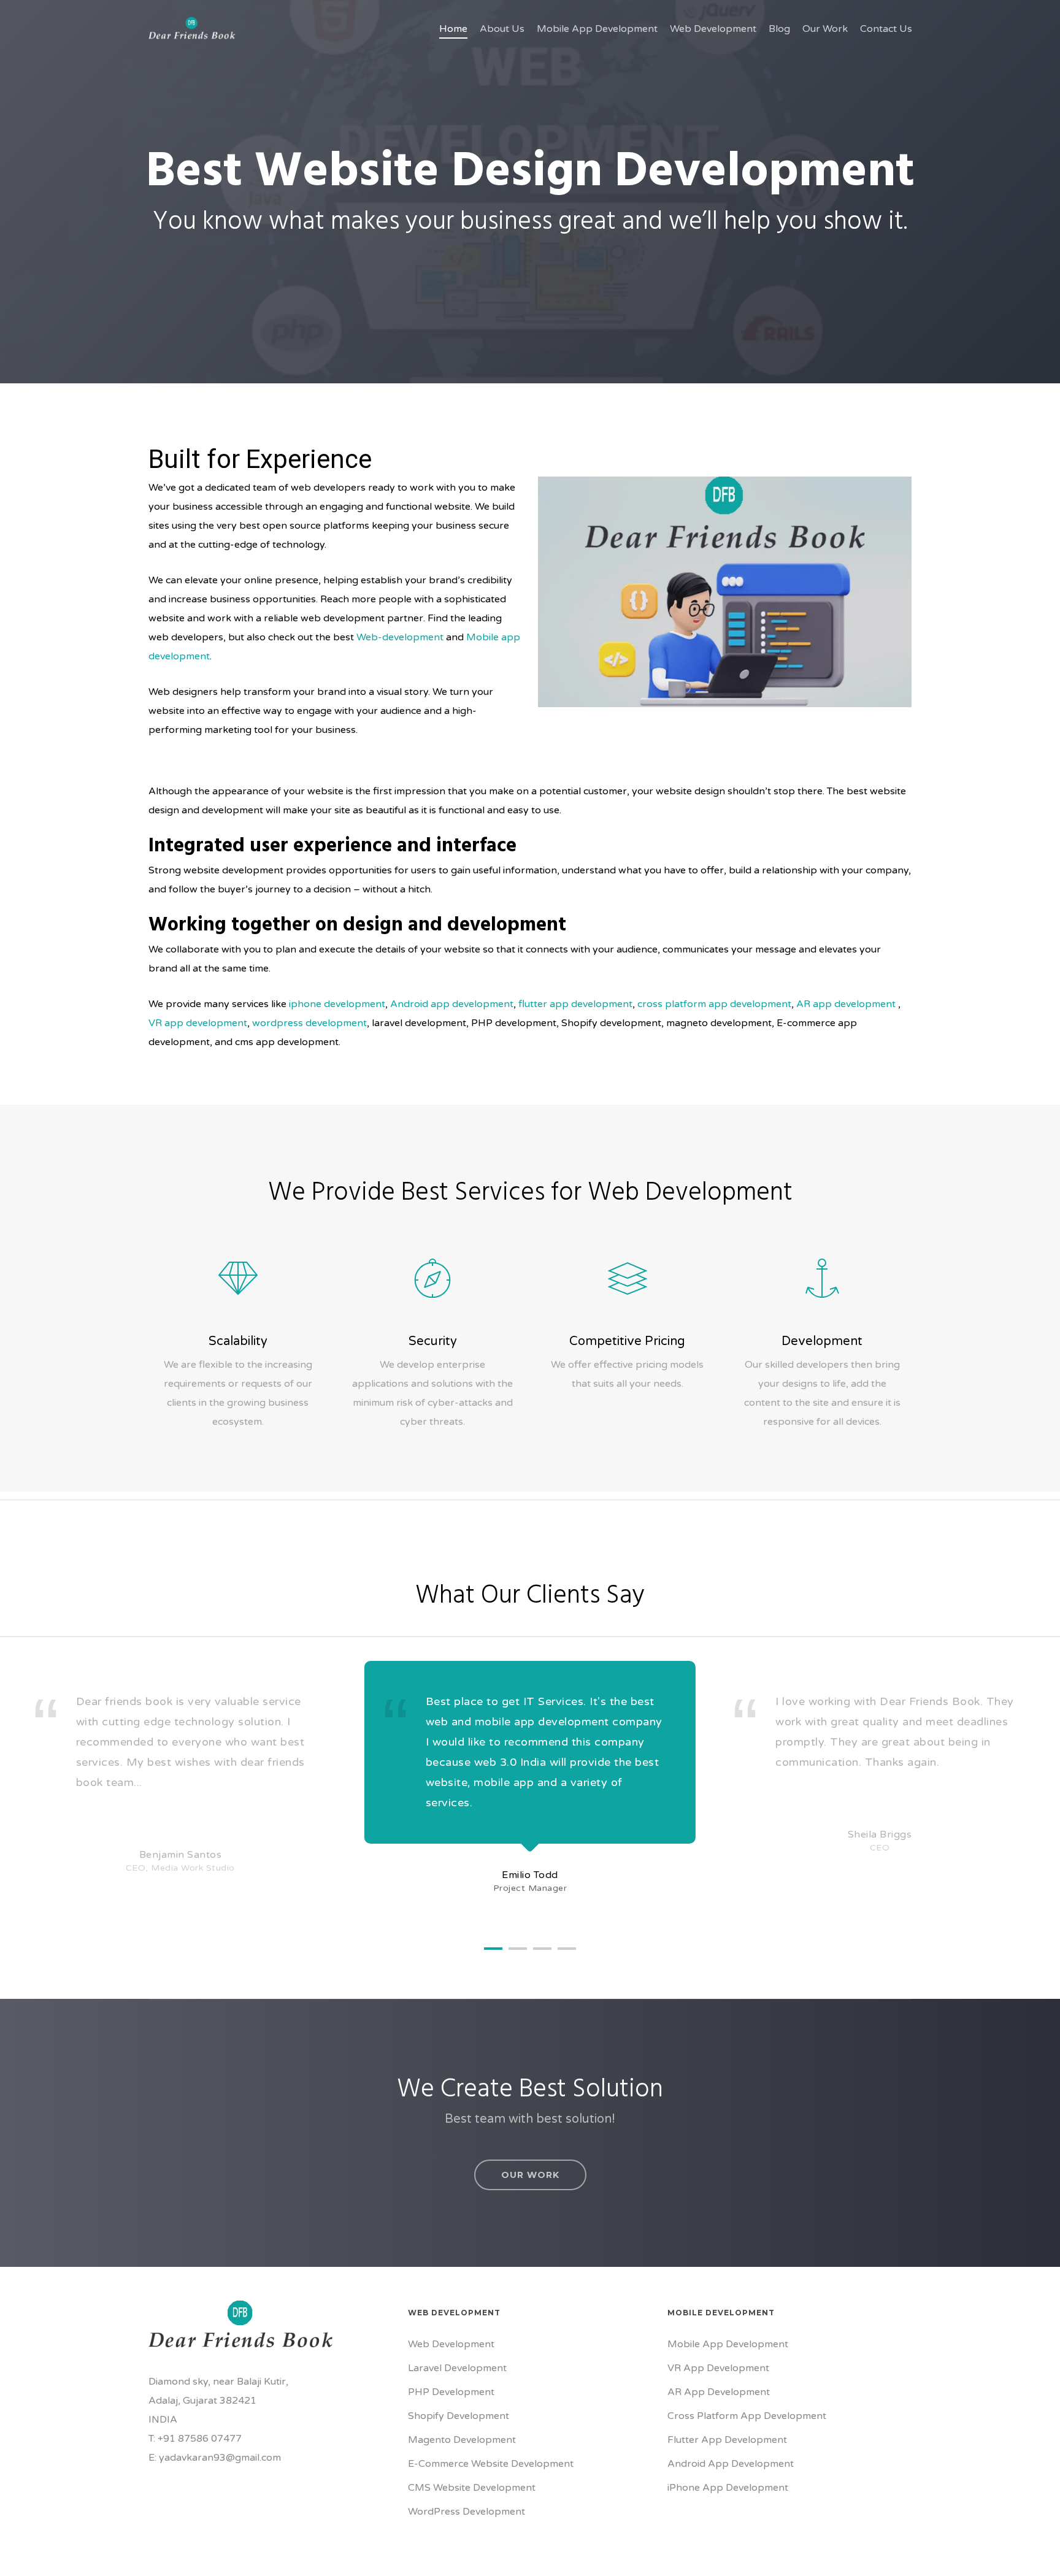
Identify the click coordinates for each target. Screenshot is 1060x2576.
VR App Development (718, 2368)
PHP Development (451, 2392)
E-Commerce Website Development (491, 2464)
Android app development (452, 1004)
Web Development (451, 2344)
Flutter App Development (727, 2440)
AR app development (846, 1004)
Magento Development (462, 2440)
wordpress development (309, 1023)
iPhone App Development (728, 2488)
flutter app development (575, 1004)
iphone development (336, 1004)
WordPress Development (467, 2512)
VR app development (198, 1023)
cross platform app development (714, 1004)
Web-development (400, 637)
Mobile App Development (728, 2344)
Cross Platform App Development (747, 2416)
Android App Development (731, 2464)
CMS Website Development (472, 2488)
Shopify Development (459, 2416)
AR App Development (719, 2392)
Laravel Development (457, 2368)
